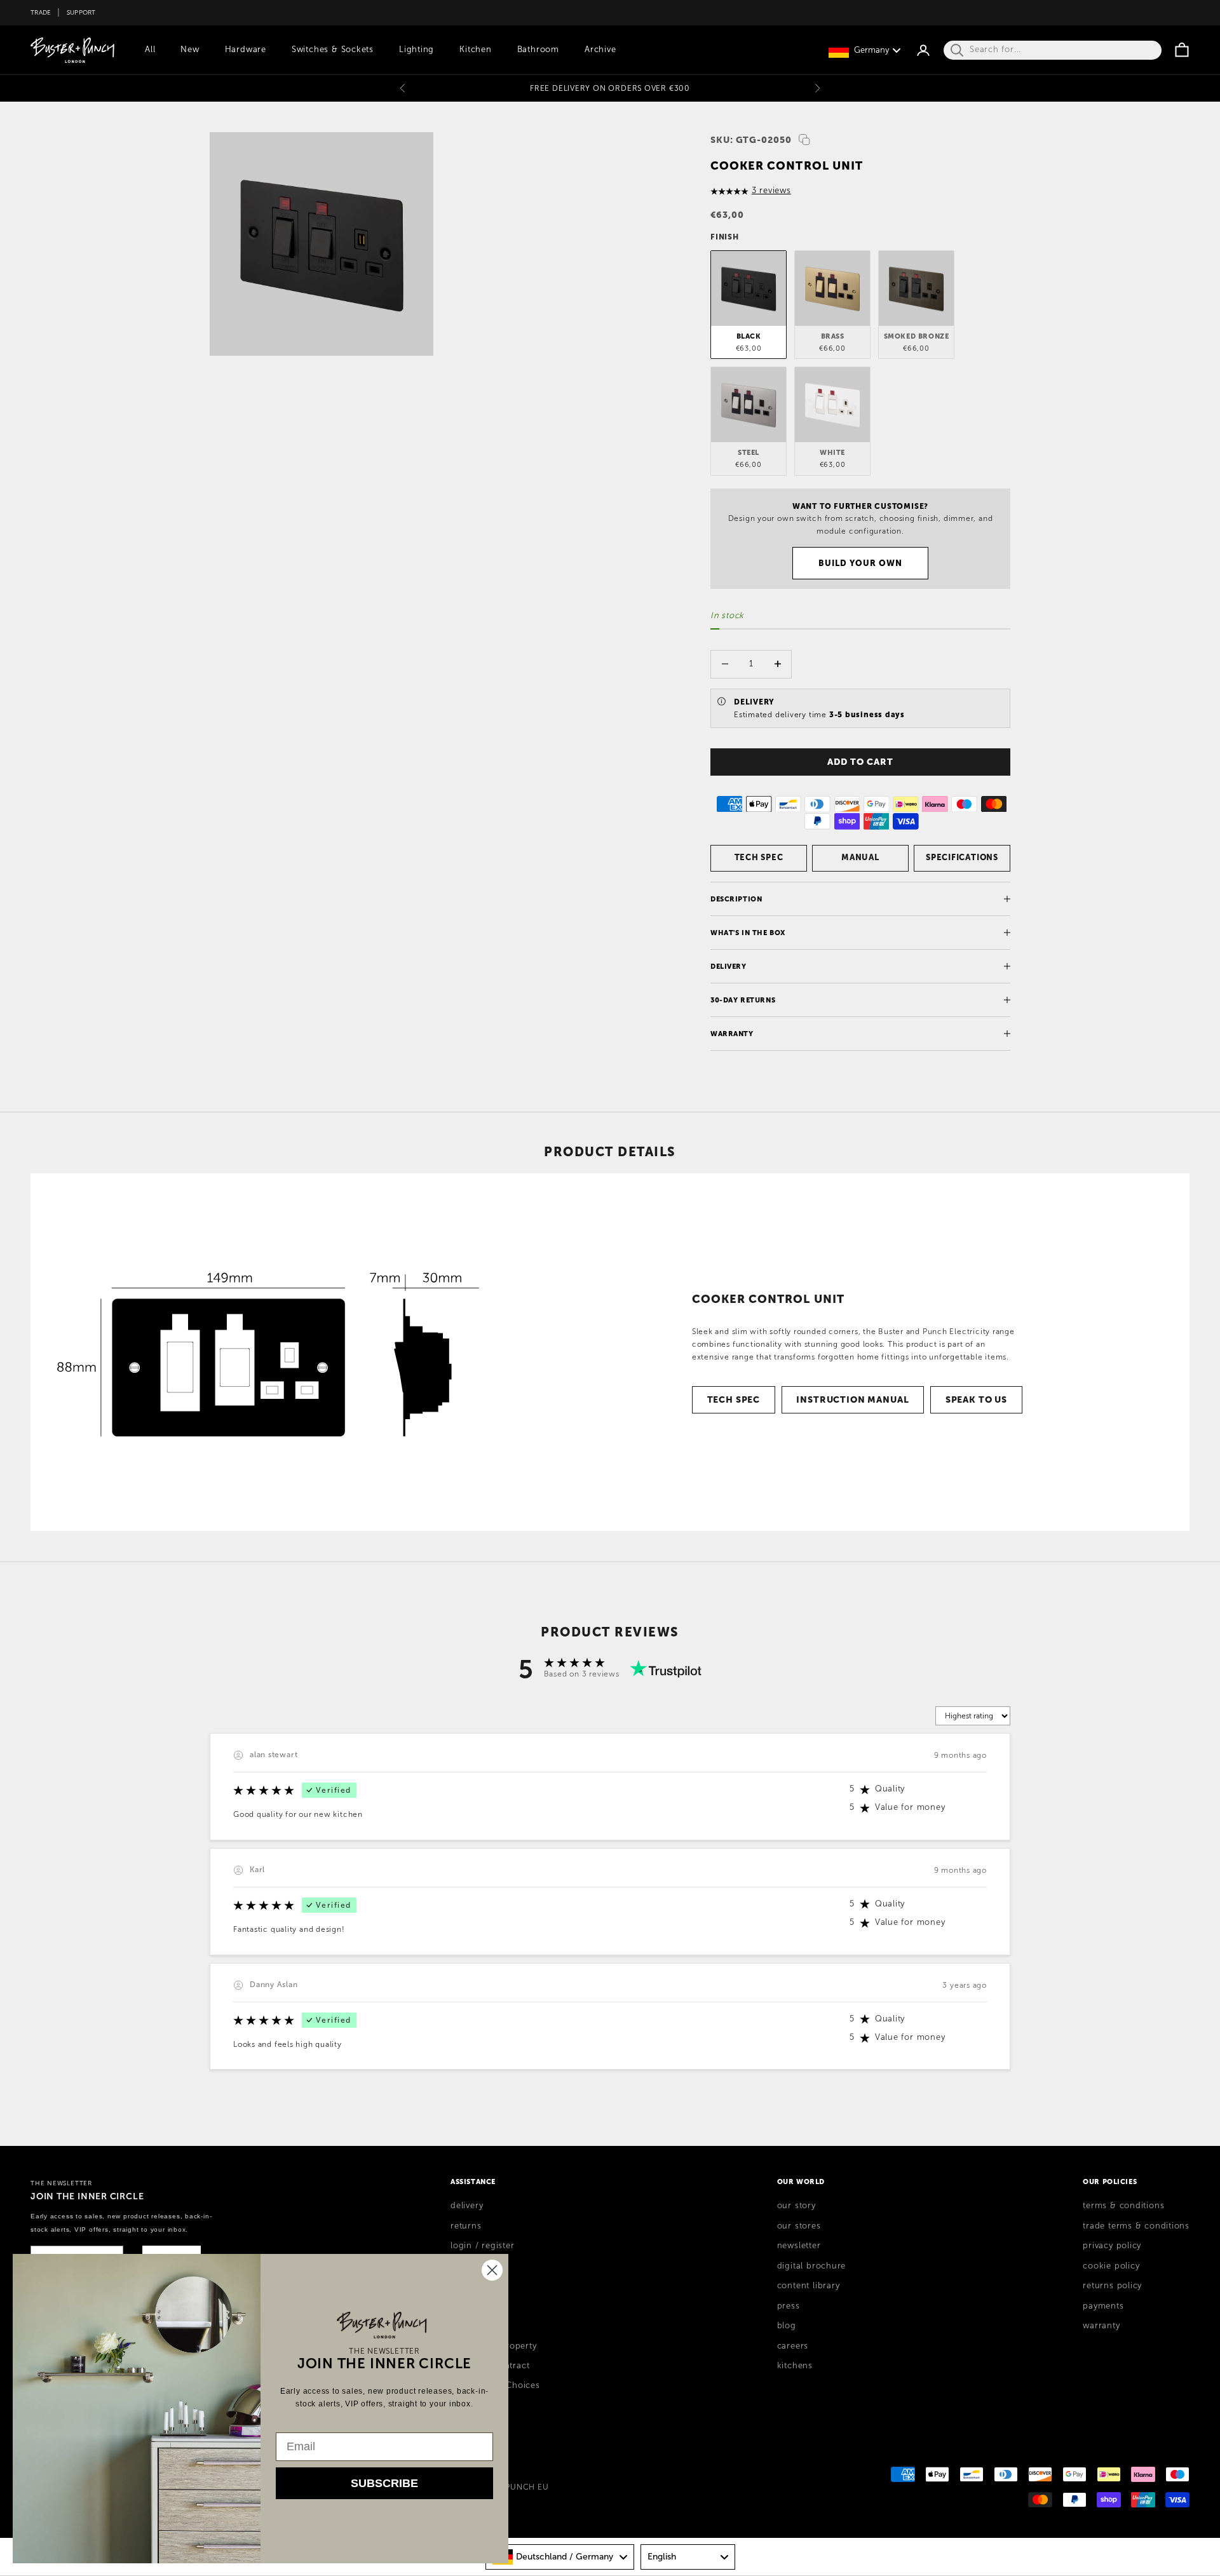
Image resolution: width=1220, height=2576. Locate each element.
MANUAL (860, 857)
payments (1103, 2306)
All (150, 50)
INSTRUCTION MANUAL (852, 1399)
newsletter (799, 2246)
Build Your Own (861, 563)
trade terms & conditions (1136, 2226)
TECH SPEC (759, 857)
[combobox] (560, 2557)
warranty (1101, 2326)
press (789, 2306)
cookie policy (1111, 2266)
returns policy (1112, 2286)
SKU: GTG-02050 (751, 140)
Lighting (417, 50)
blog (787, 2326)
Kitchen (475, 50)
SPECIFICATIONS (962, 857)
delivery (467, 2206)
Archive (600, 50)
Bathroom (538, 50)
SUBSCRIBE (384, 2483)
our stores (799, 2226)
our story (796, 2206)
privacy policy (1112, 2246)
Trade (41, 12)
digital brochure (811, 2266)
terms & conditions (1123, 2206)
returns (466, 2226)
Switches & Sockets (333, 50)
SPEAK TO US (976, 1399)
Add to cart (860, 762)
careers (793, 2346)
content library (809, 2286)
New (190, 50)
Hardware (246, 50)
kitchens (795, 2366)
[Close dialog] (492, 2270)
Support (81, 12)
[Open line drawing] (262, 1352)
